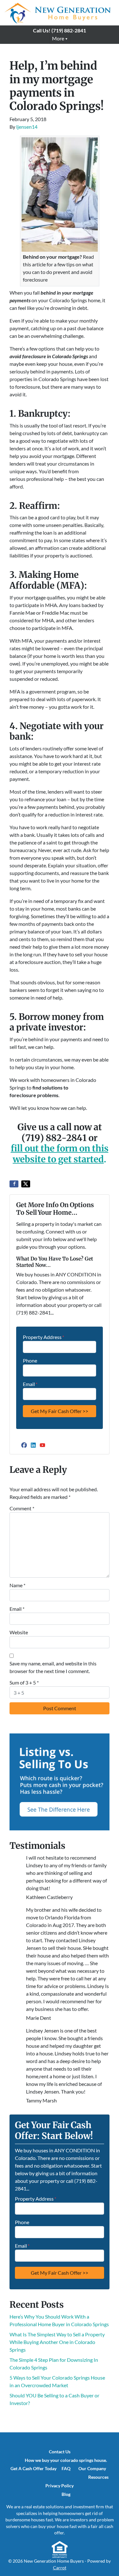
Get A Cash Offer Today (33, 2469)
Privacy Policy (60, 2486)
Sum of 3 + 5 (24, 1682)
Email (30, 1384)
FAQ (66, 2469)
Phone (30, 1360)
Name (17, 1585)
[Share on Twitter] (26, 1184)
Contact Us (60, 2452)
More (58, 38)
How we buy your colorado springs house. (66, 2460)
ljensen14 (27, 127)
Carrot (60, 2568)
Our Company (92, 2469)
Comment (22, 1508)
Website (19, 1632)
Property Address (43, 1337)
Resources (98, 2477)
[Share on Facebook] (14, 1184)
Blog (66, 2494)
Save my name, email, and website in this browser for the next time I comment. (53, 1667)
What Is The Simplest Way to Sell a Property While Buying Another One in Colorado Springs (57, 2342)
